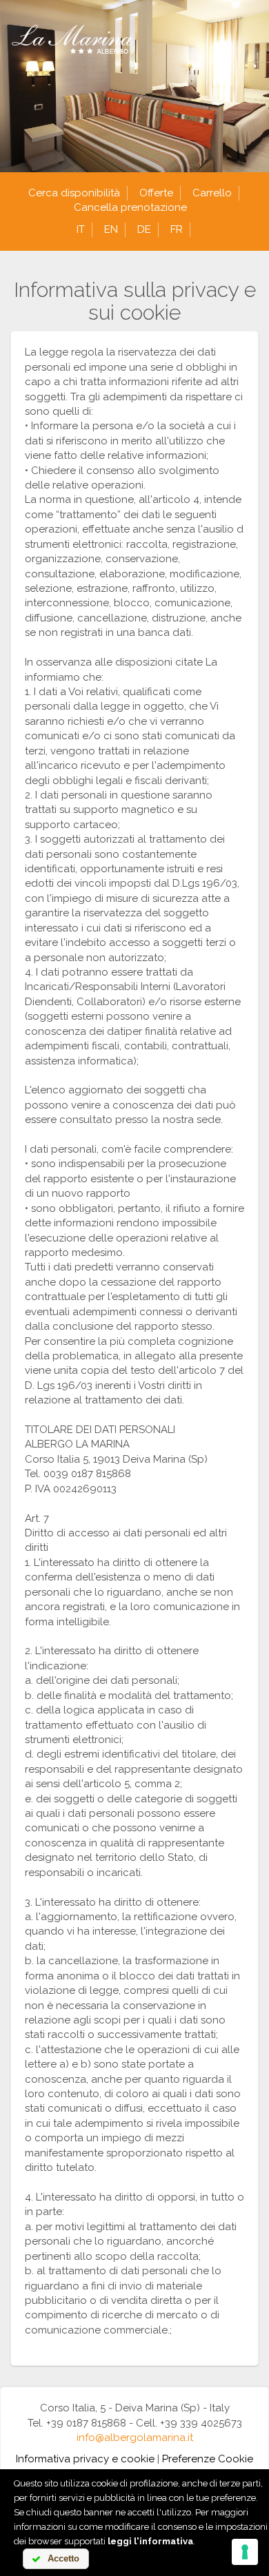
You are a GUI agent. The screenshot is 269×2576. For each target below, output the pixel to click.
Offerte (156, 193)
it (81, 229)
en (111, 229)
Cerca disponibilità (74, 193)
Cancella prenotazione (130, 207)
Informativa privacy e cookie (85, 2459)
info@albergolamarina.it (135, 2438)
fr (177, 229)
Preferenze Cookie (208, 2459)
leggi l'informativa (150, 2541)
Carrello (212, 193)
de (144, 229)
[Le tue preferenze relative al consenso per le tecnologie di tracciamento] (245, 2552)
